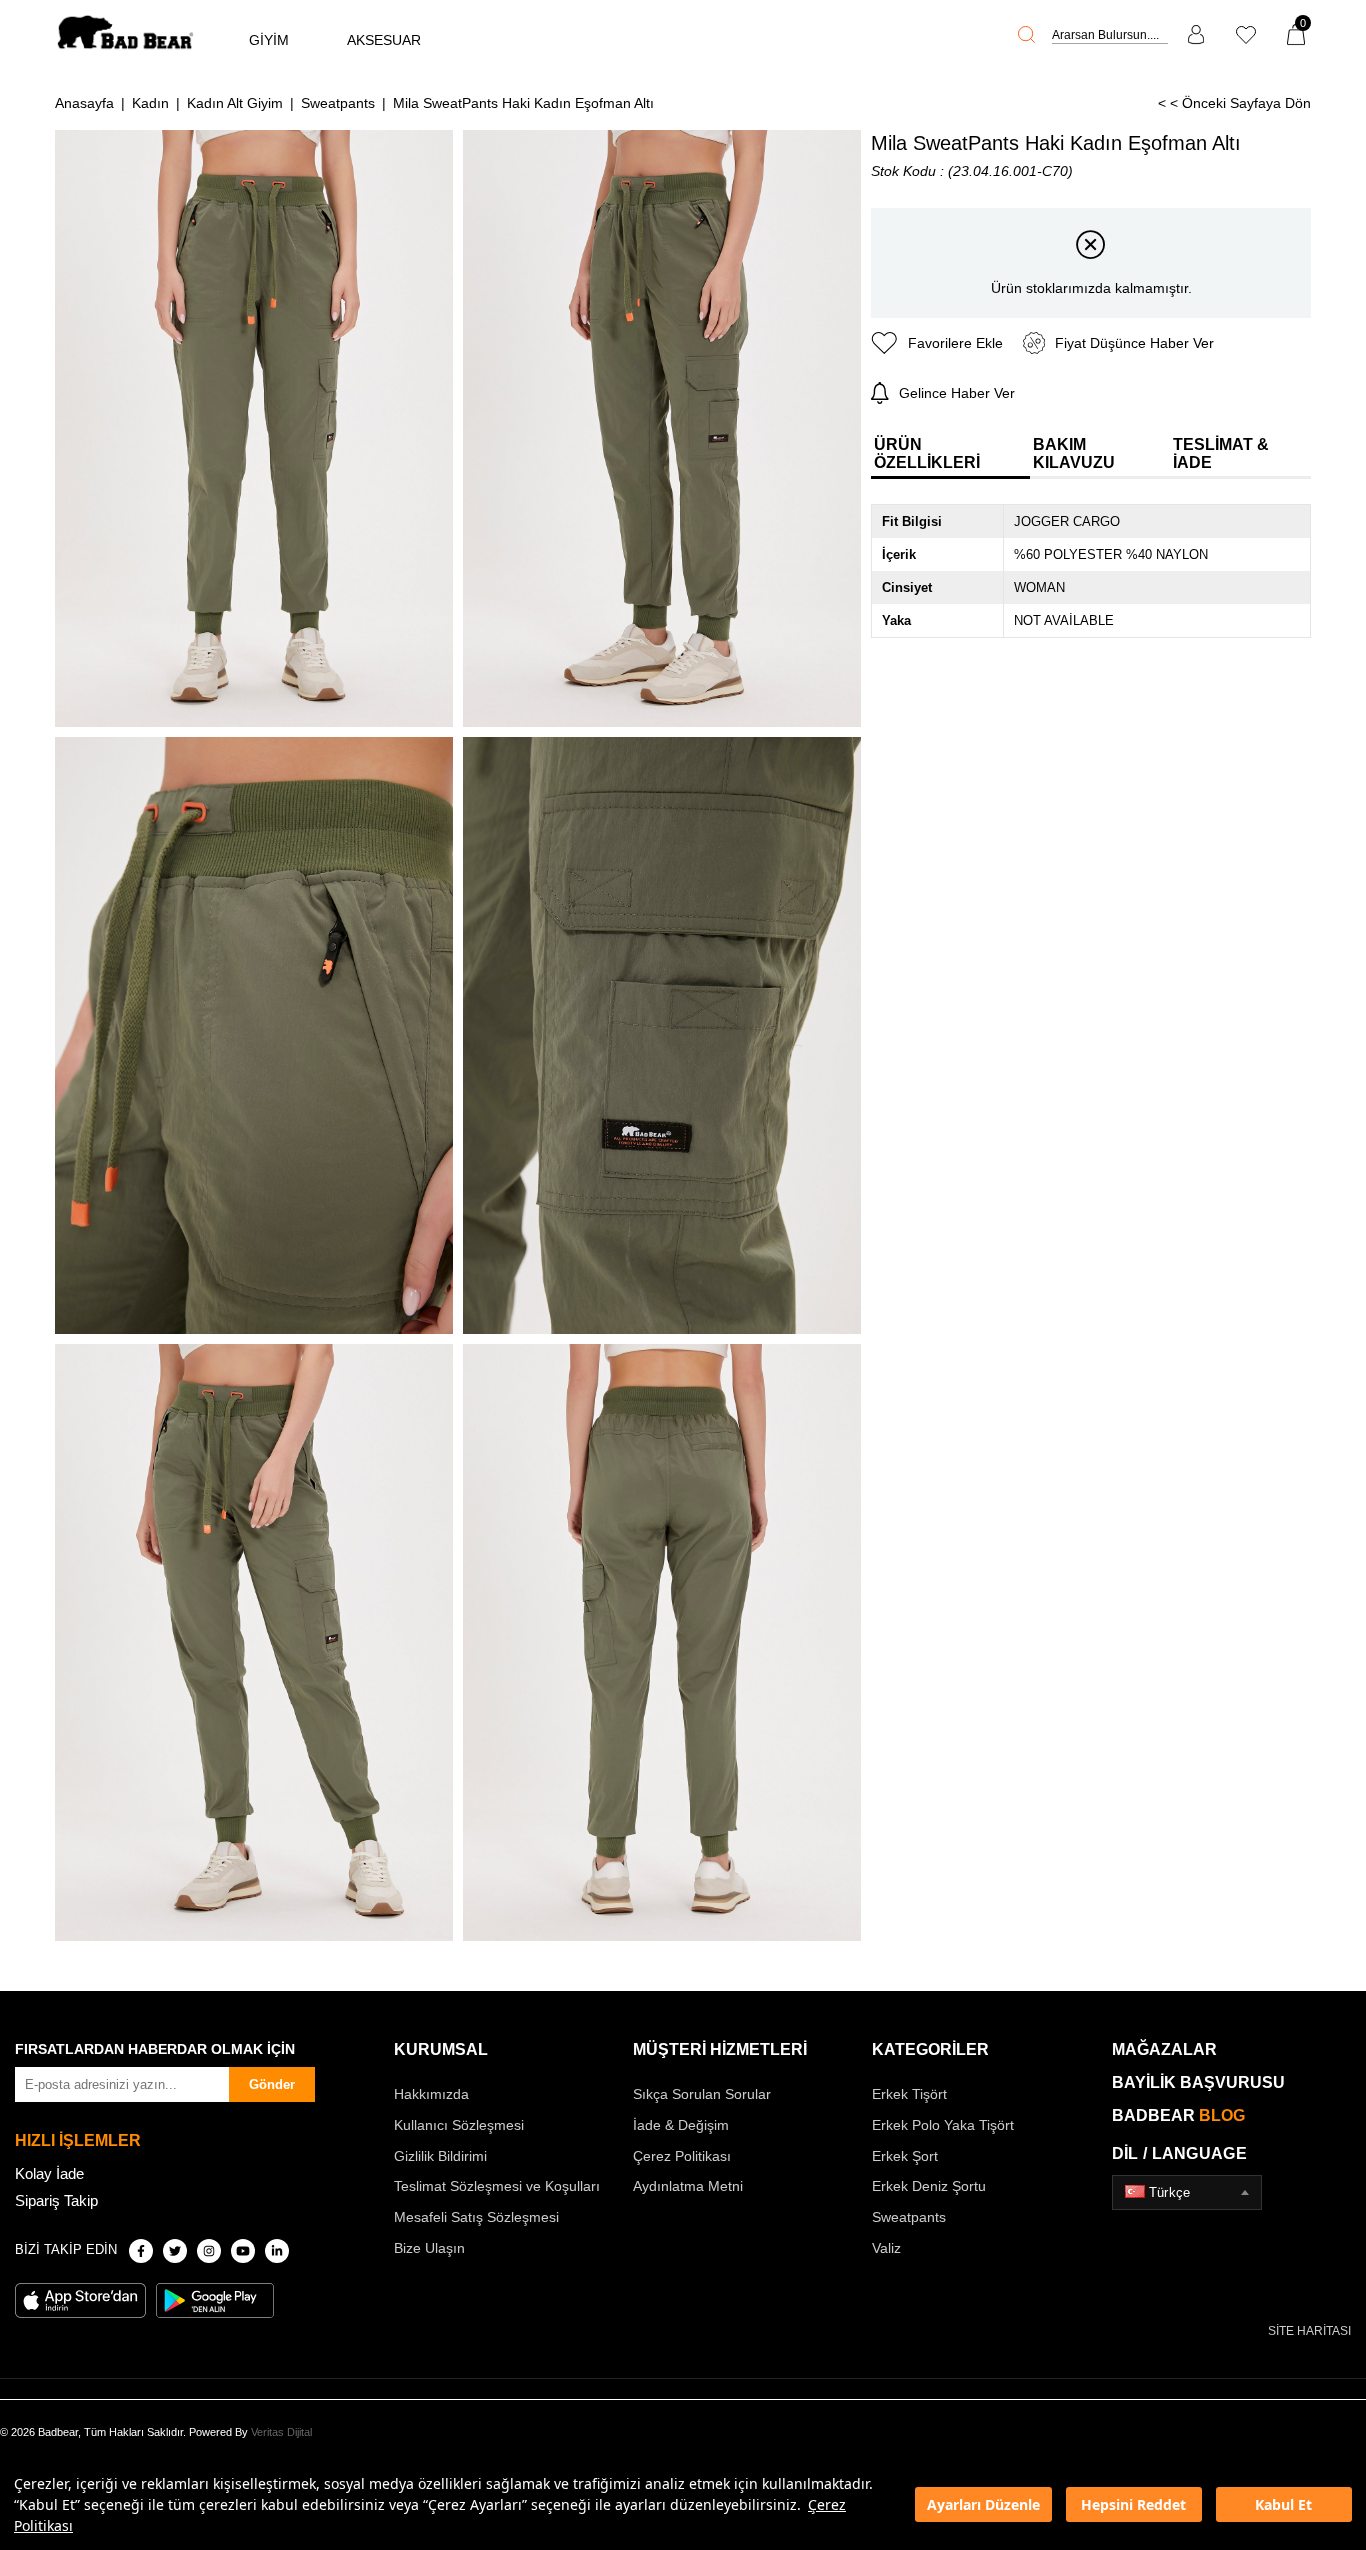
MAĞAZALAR (1164, 2049)
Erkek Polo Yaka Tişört (943, 2125)
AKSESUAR (384, 40)
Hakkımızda (431, 2094)
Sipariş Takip (56, 2200)
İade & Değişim (681, 2125)
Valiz (886, 2248)
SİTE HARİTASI (1309, 2331)
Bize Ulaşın (429, 2248)
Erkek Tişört (909, 2094)
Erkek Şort (905, 2156)
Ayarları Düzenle (983, 2504)
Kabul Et (1283, 2504)
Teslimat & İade (1221, 453)
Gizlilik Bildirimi (440, 2156)
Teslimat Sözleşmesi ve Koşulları (497, 2186)
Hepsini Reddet (1133, 2504)
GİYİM (269, 40)
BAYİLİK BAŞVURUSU (1198, 2082)
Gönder (272, 2084)
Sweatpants (909, 2217)
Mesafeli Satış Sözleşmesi (476, 2217)
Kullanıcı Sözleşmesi (459, 2125)
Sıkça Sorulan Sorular (702, 2094)
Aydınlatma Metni (688, 2186)
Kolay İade (49, 2173)
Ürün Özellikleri (927, 453)
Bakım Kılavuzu (1074, 453)
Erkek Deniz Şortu (929, 2186)
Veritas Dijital (281, 2432)
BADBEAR (1178, 2115)
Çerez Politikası (682, 2156)
